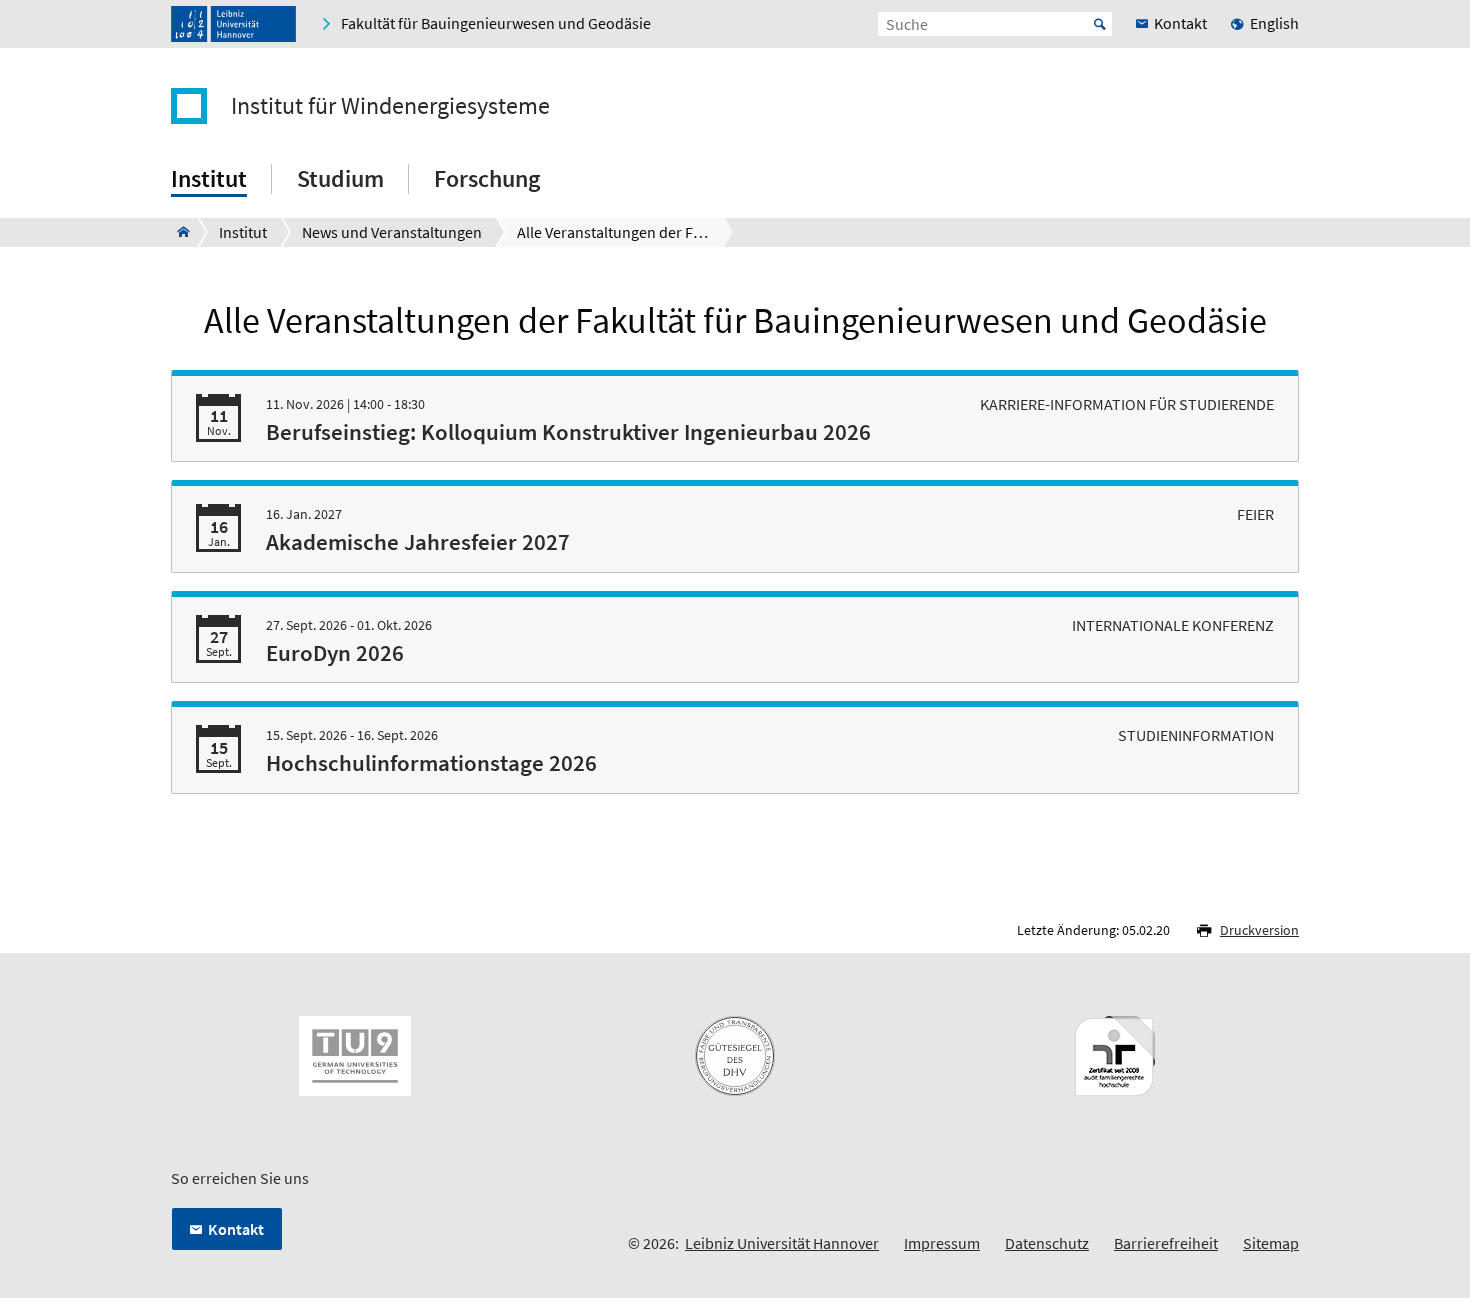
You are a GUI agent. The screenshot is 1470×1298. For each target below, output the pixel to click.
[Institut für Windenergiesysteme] (177, 232)
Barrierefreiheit (1166, 1243)
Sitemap (1271, 1243)
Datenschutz (1047, 1243)
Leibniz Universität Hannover (782, 1243)
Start (1100, 24)
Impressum (942, 1243)
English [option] (1274, 23)
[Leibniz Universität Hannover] (233, 24)
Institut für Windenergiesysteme (390, 106)
